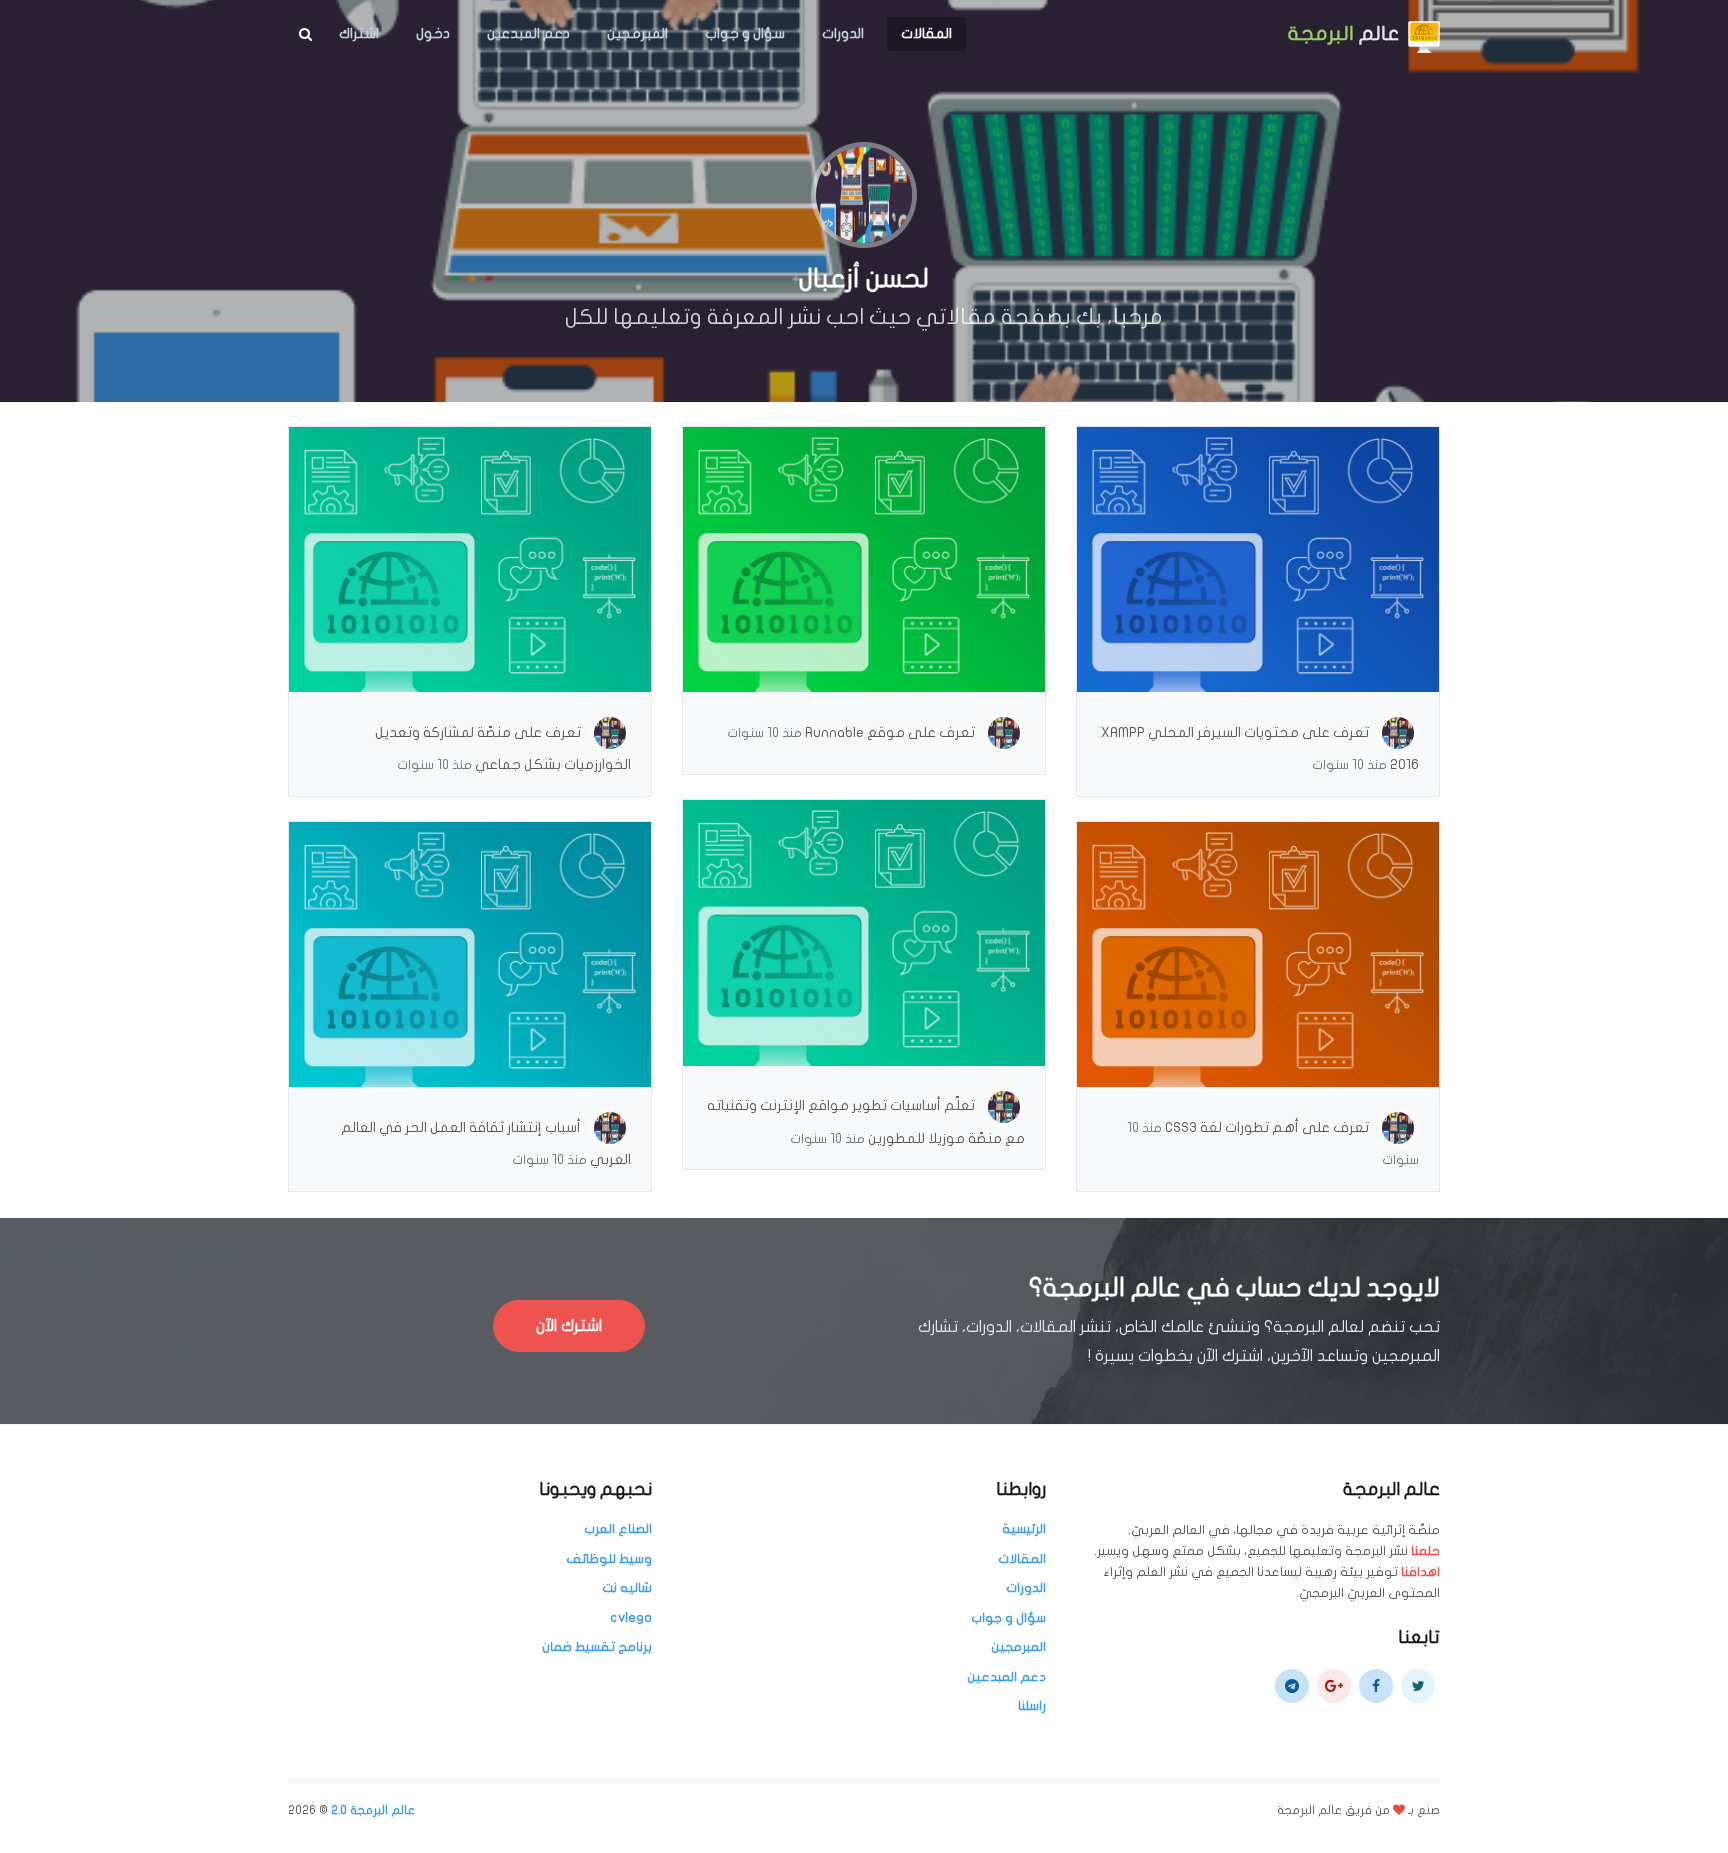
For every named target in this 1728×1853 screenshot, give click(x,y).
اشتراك (359, 33)
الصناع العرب (618, 1529)
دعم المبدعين (528, 33)
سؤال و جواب (745, 33)
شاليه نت (627, 1588)
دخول (433, 33)
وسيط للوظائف (609, 1559)
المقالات (926, 33)
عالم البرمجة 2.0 (373, 1810)
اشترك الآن (569, 1326)
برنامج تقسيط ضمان (597, 1647)
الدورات (843, 33)
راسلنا (1032, 1706)
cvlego (631, 1618)
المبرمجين (637, 33)
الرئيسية (1024, 1529)
